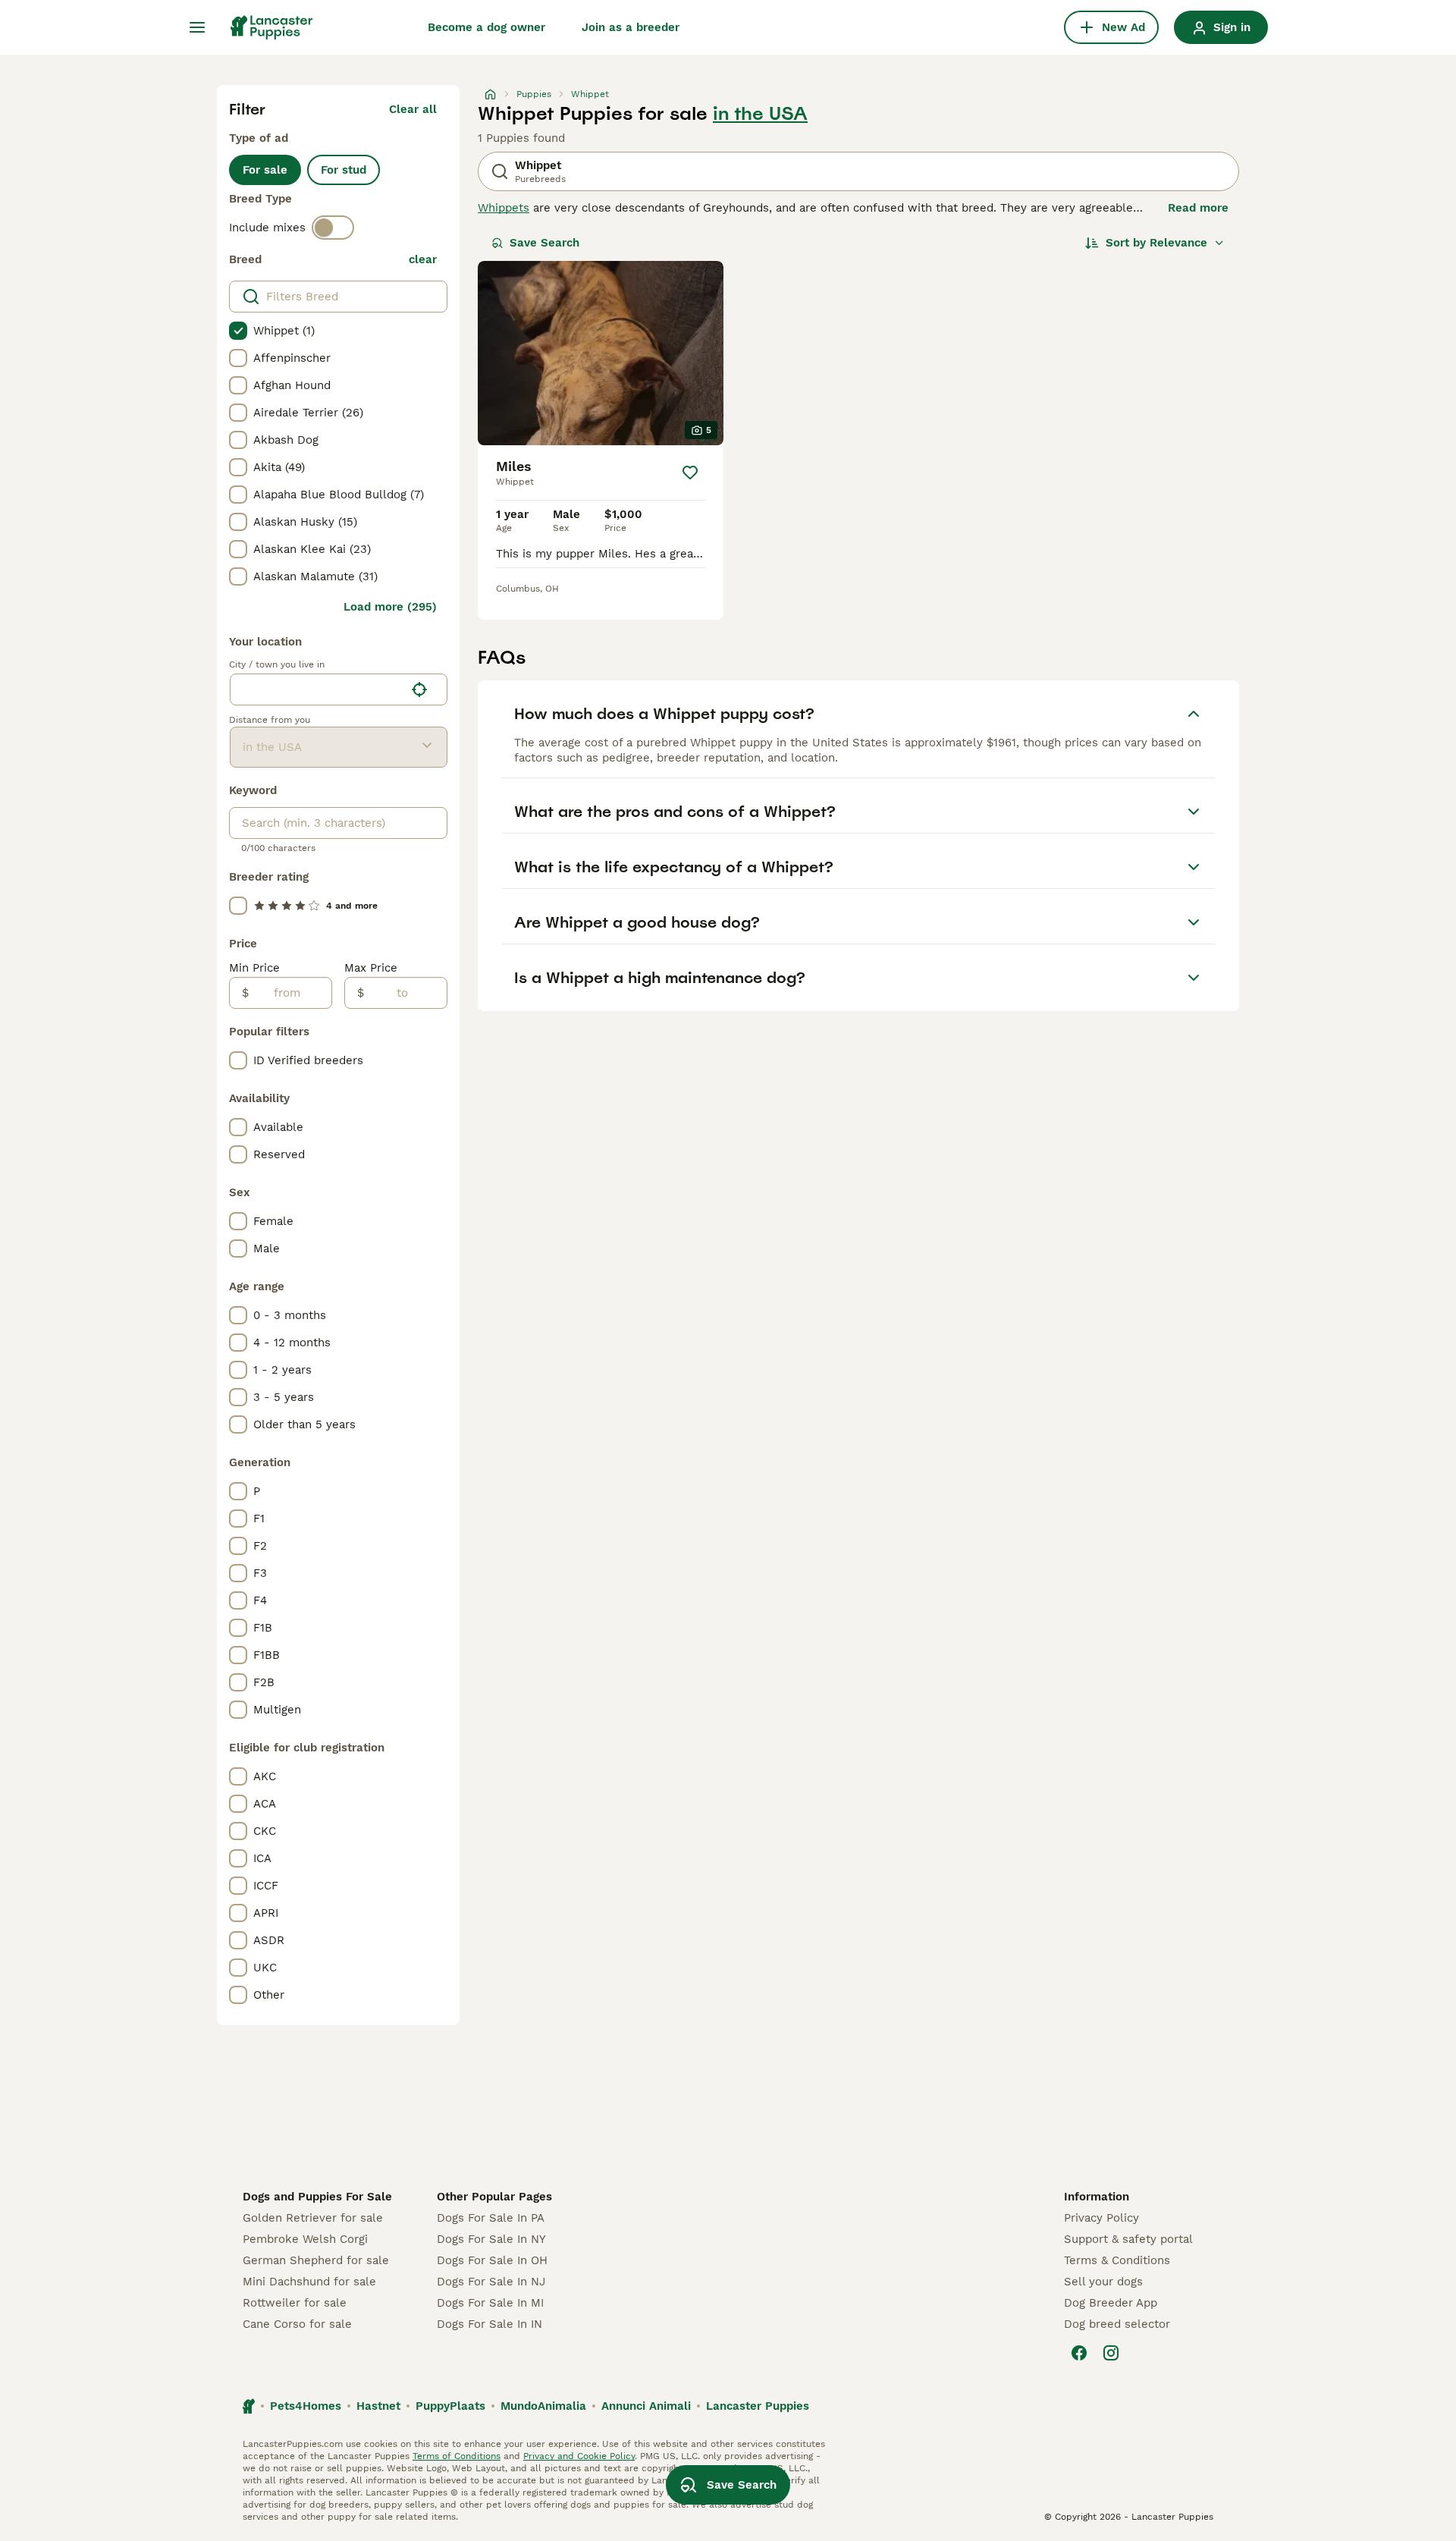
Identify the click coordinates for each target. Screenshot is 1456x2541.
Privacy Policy (1101, 2218)
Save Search (544, 243)
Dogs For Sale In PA (491, 2218)
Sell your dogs (1103, 2282)
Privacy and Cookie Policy (579, 2456)
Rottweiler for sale (295, 2303)
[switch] (333, 228)
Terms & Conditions (1117, 2260)
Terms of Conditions (457, 2456)
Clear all (413, 109)
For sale (265, 170)
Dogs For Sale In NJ (491, 2282)
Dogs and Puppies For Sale (317, 2197)
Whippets (504, 208)
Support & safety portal (1128, 2239)
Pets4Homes (306, 2406)
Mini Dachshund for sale (309, 2282)
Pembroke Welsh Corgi (305, 2239)
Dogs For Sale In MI (490, 2303)
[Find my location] (419, 689)
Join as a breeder (631, 27)
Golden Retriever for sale (313, 2218)
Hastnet (378, 2406)
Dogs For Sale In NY (491, 2239)
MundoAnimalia (543, 2406)
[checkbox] (238, 331)
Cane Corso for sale (297, 2324)
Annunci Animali (646, 2406)
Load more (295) (390, 607)
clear (423, 259)
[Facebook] (1079, 2353)
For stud (344, 170)
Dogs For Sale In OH (492, 2260)
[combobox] (317, 689)
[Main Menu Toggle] (197, 27)
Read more (1198, 208)
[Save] (690, 473)
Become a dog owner (486, 27)
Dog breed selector (1117, 2324)
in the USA (760, 114)
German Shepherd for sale (316, 2260)
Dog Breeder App (1111, 2303)
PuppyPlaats (450, 2406)
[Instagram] (1111, 2353)
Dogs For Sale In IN (490, 2324)
